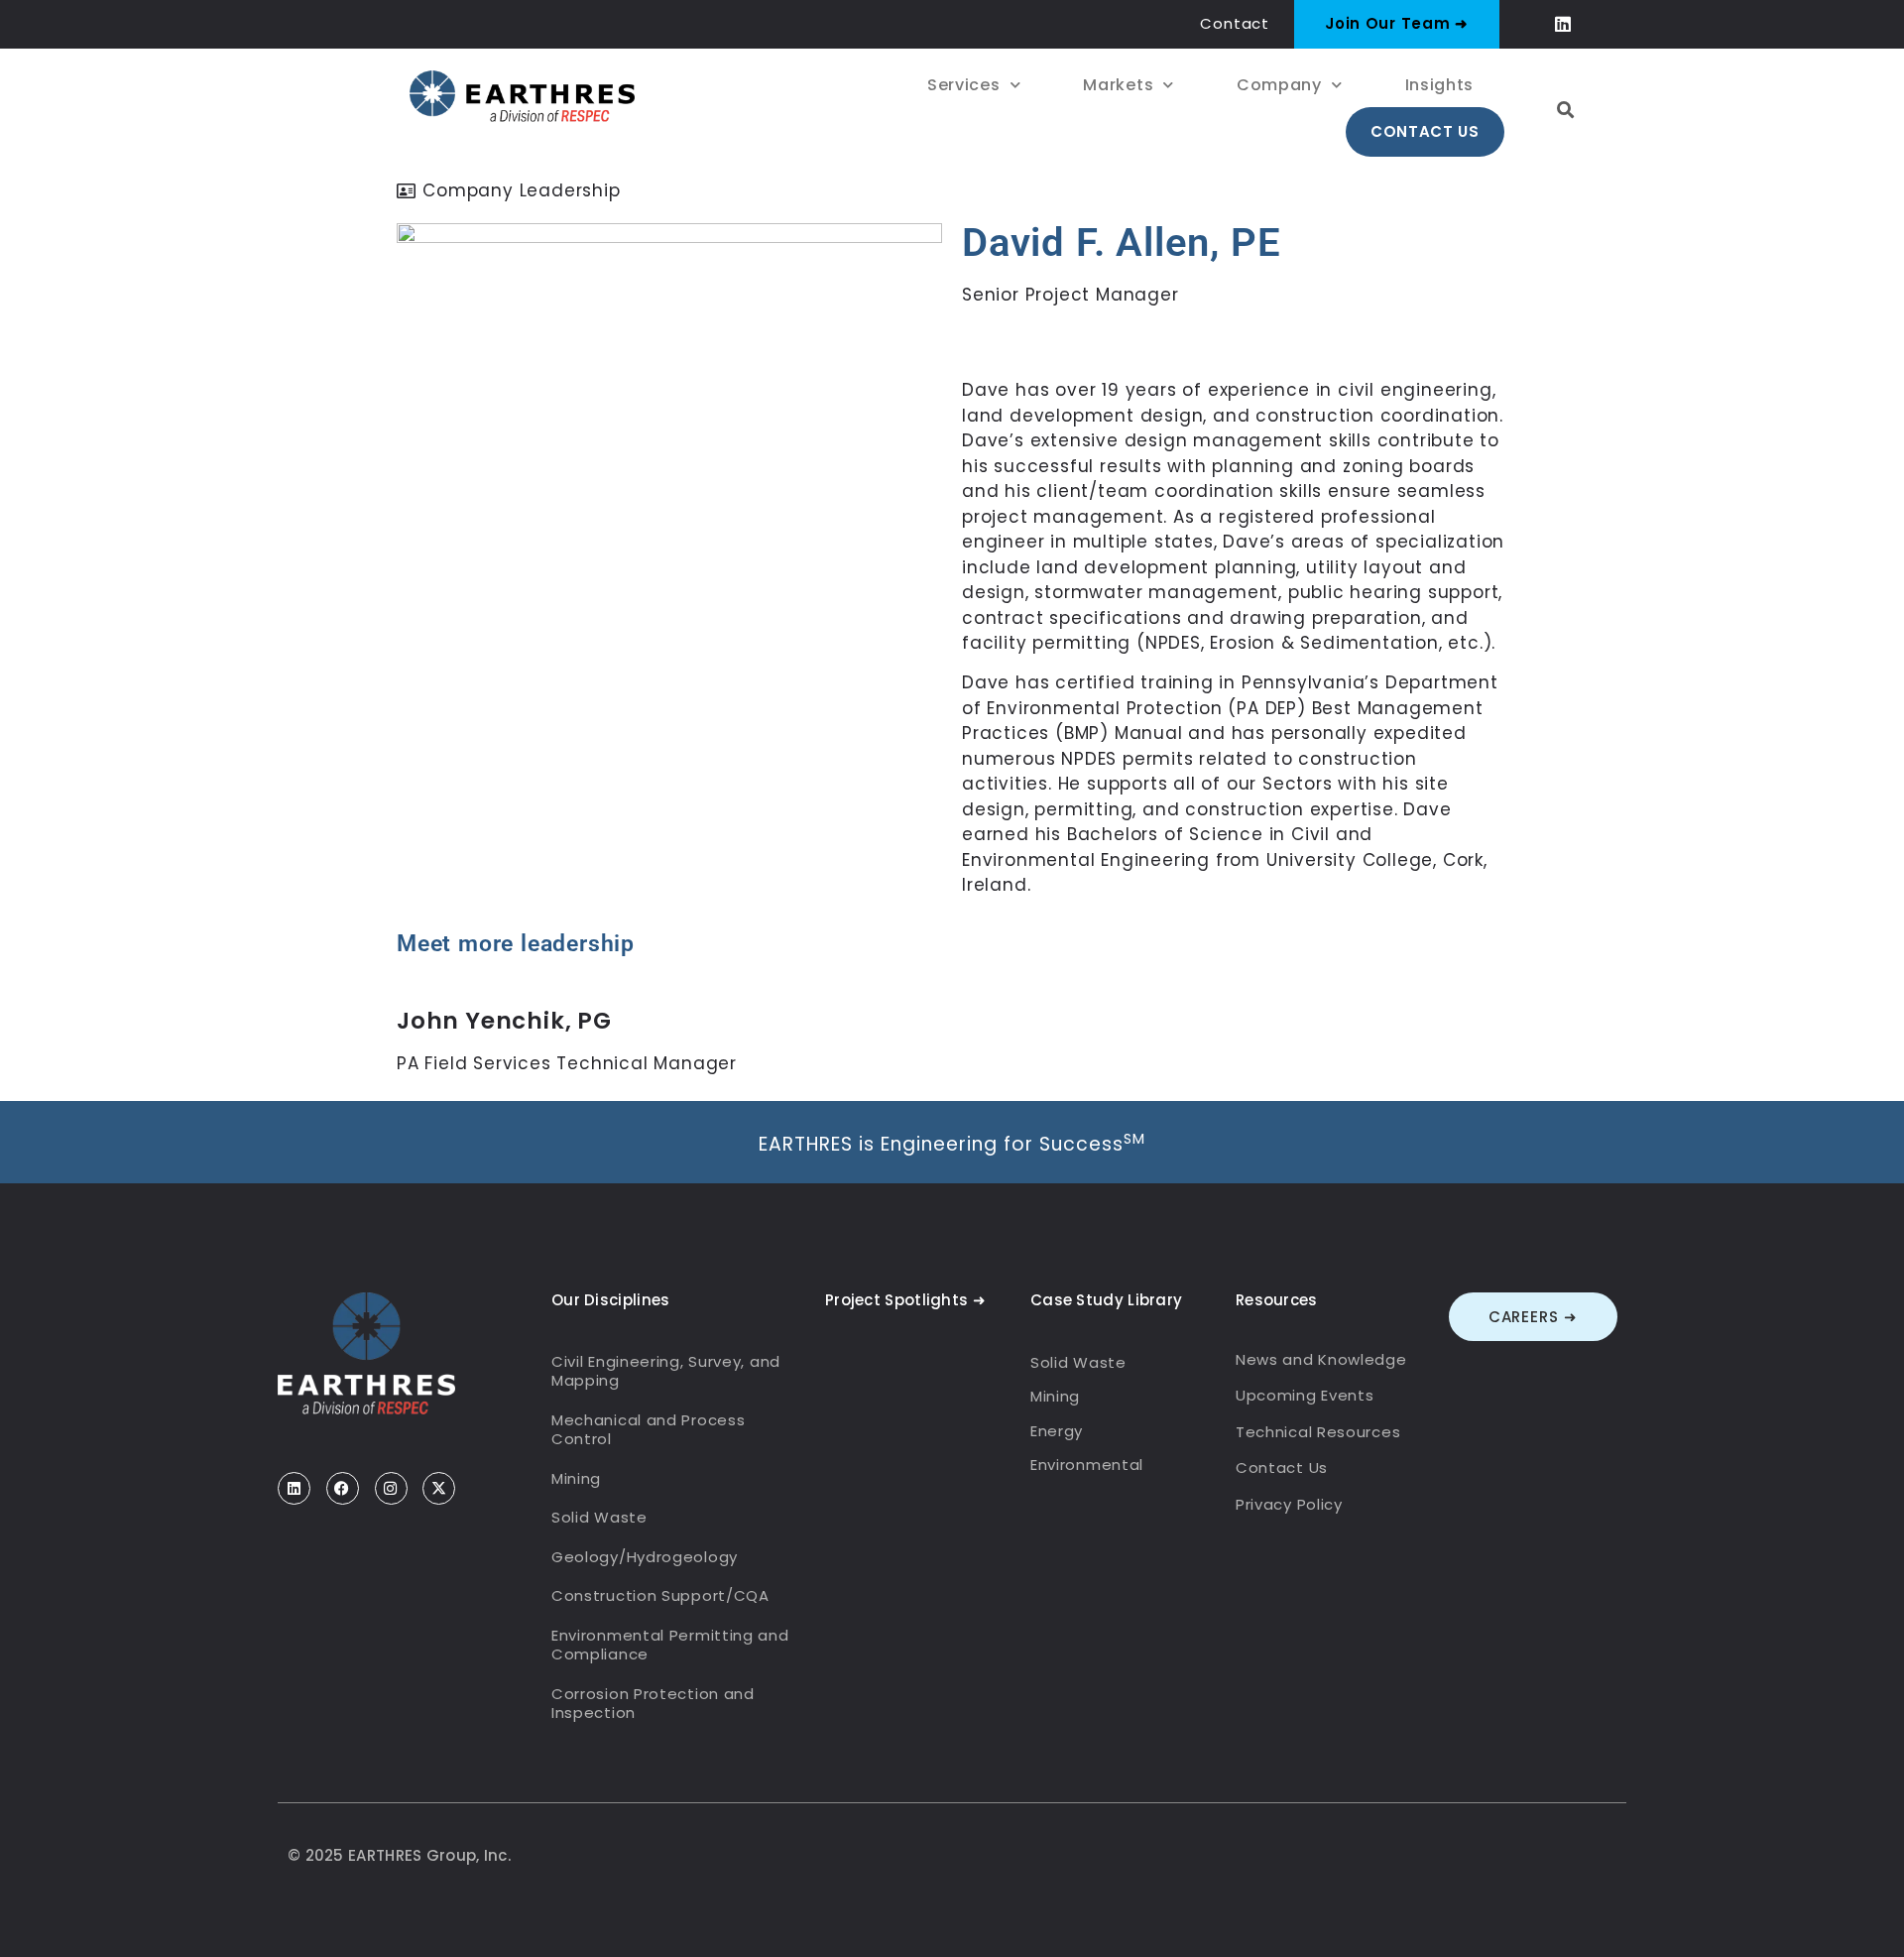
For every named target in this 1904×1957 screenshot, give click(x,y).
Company (1279, 85)
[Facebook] (343, 1488)
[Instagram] (391, 1488)
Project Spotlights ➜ (905, 1300)
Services (964, 85)
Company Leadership (521, 190)
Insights (1440, 85)
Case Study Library (1106, 1300)
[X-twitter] (439, 1488)
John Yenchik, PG (504, 1021)
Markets (1118, 85)
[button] (1566, 110)
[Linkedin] (1563, 24)
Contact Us (1425, 131)
